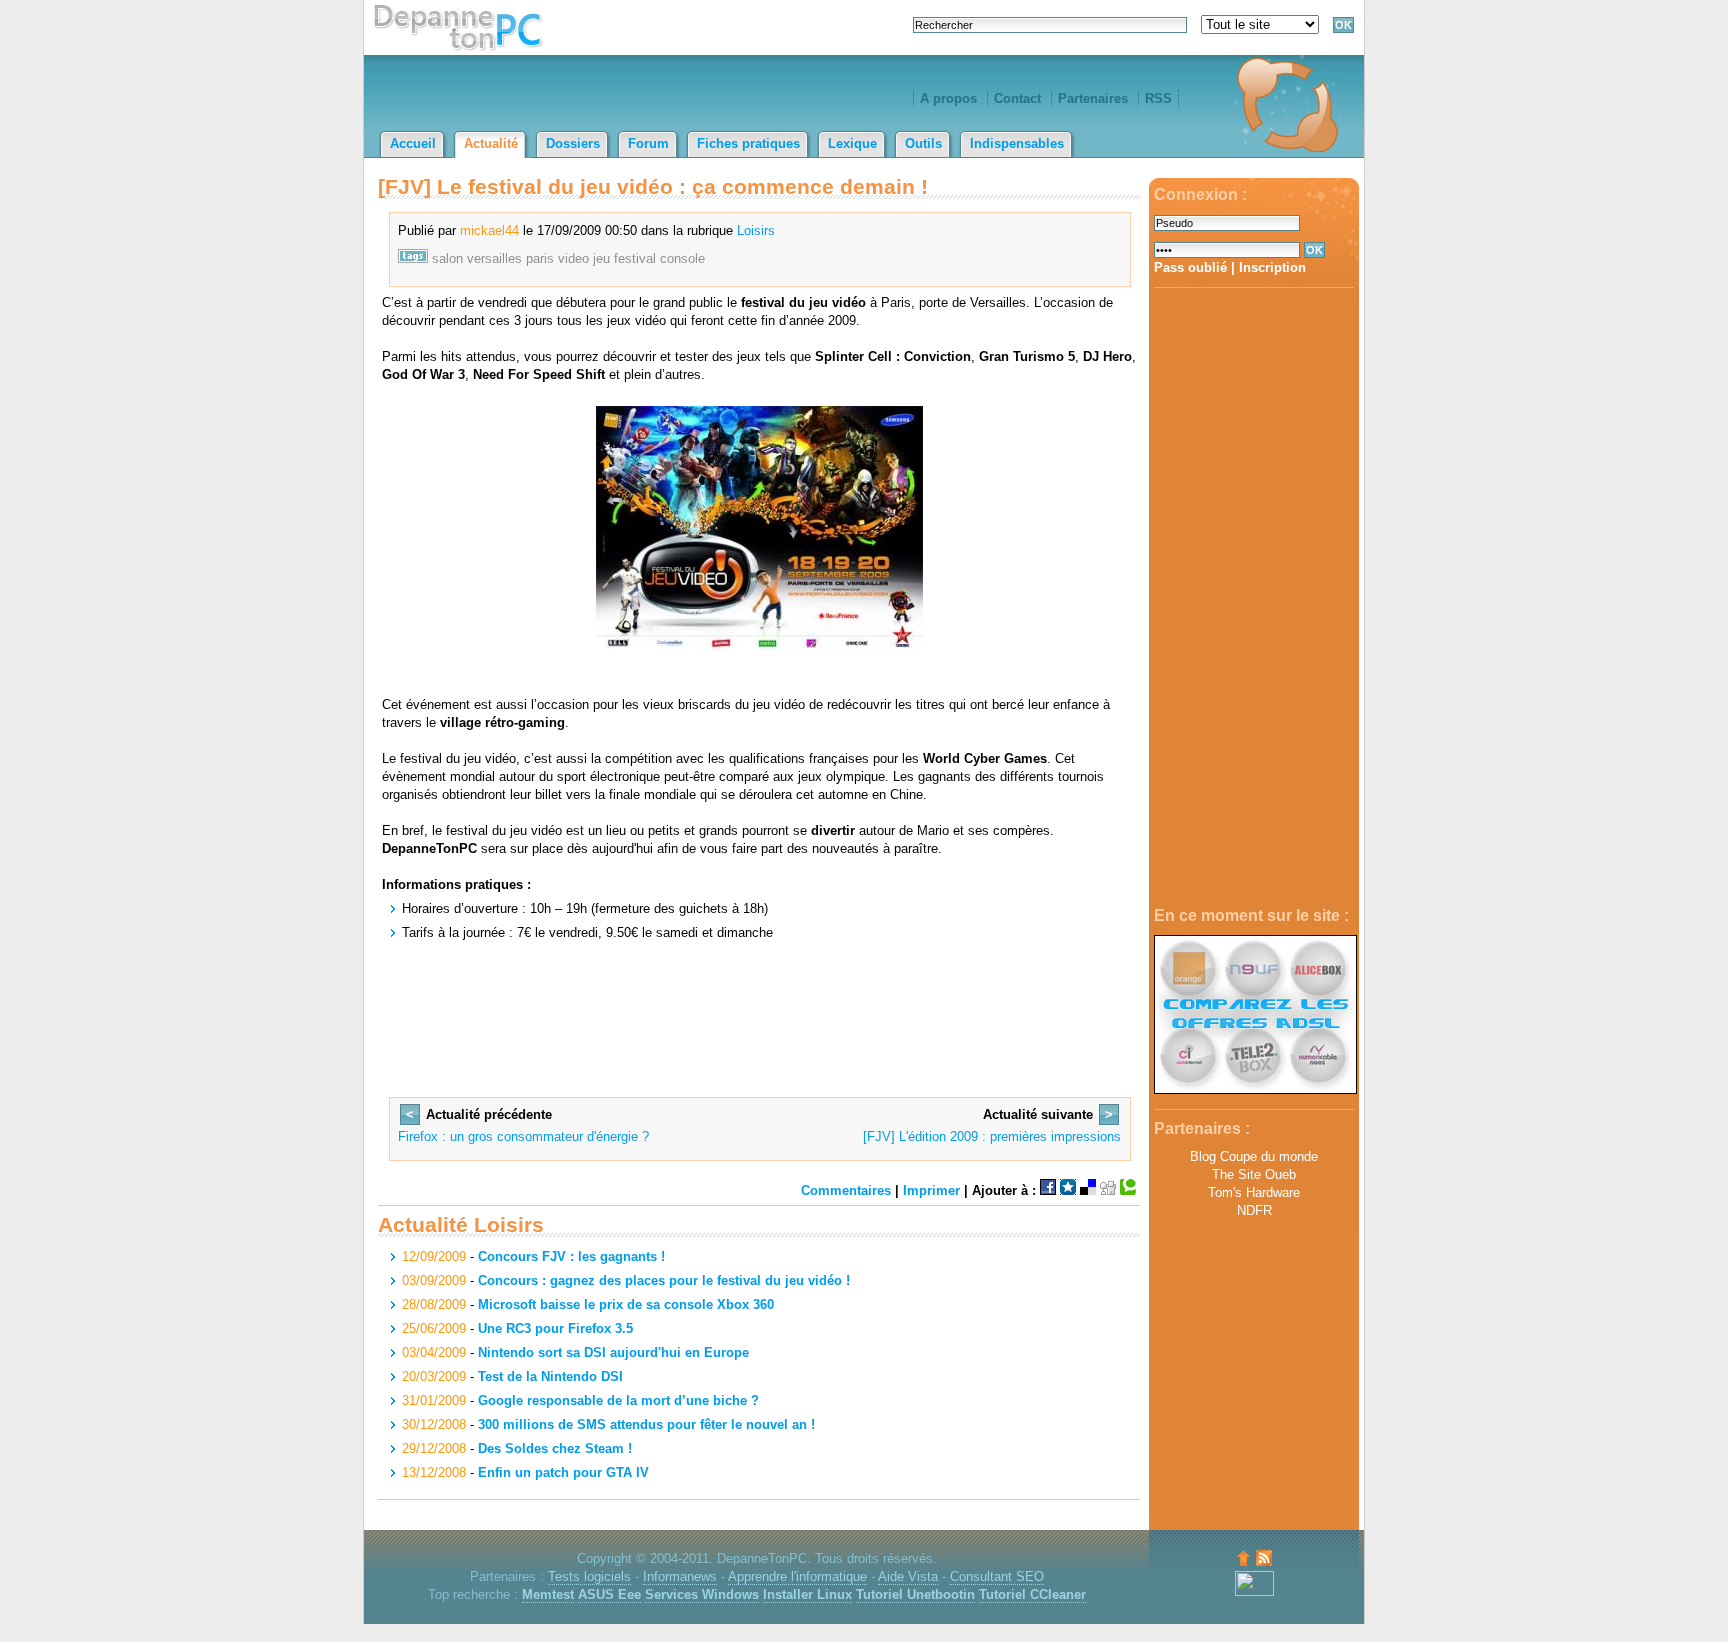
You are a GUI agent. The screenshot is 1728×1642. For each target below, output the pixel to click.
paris (540, 258)
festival (635, 258)
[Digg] (1108, 1190)
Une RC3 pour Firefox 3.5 (555, 1328)
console (682, 258)
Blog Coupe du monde (1254, 1156)
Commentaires (846, 1190)
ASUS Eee (609, 1594)
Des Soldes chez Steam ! (555, 1448)
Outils (923, 143)
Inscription (1272, 267)
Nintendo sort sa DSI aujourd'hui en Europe (613, 1352)
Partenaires (1093, 98)
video (573, 258)
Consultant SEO (997, 1576)
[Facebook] (1048, 1190)
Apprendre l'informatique (797, 1576)
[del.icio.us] (1088, 1190)
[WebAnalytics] (1254, 1591)
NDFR (1254, 1210)
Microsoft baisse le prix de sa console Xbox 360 (626, 1304)
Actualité (491, 143)
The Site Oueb (1254, 1174)
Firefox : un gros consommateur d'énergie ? (523, 1136)
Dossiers (573, 143)
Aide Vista (908, 1576)
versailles (494, 258)
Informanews (680, 1576)
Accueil (413, 143)
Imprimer (931, 1190)
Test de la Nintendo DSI (550, 1376)
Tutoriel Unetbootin (915, 1594)
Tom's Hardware (1254, 1192)
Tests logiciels (589, 1576)
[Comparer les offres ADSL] (1255, 1089)
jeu (601, 258)
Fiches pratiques (748, 143)
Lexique (852, 143)
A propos (948, 98)
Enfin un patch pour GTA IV (563, 1472)
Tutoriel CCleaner (1032, 1594)
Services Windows (702, 1594)
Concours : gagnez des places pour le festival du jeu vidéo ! (664, 1280)
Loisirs (756, 230)
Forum (648, 143)
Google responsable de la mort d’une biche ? (618, 1400)
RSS (1158, 98)
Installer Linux (807, 1594)
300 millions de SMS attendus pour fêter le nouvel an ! (646, 1424)
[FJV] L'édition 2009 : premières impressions (992, 1136)
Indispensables (1017, 143)
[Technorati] (1128, 1190)
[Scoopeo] (1068, 1190)
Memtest (548, 1594)
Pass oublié (1190, 267)
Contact (1017, 98)
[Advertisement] (1254, 598)
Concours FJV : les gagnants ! (571, 1256)
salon (447, 258)
